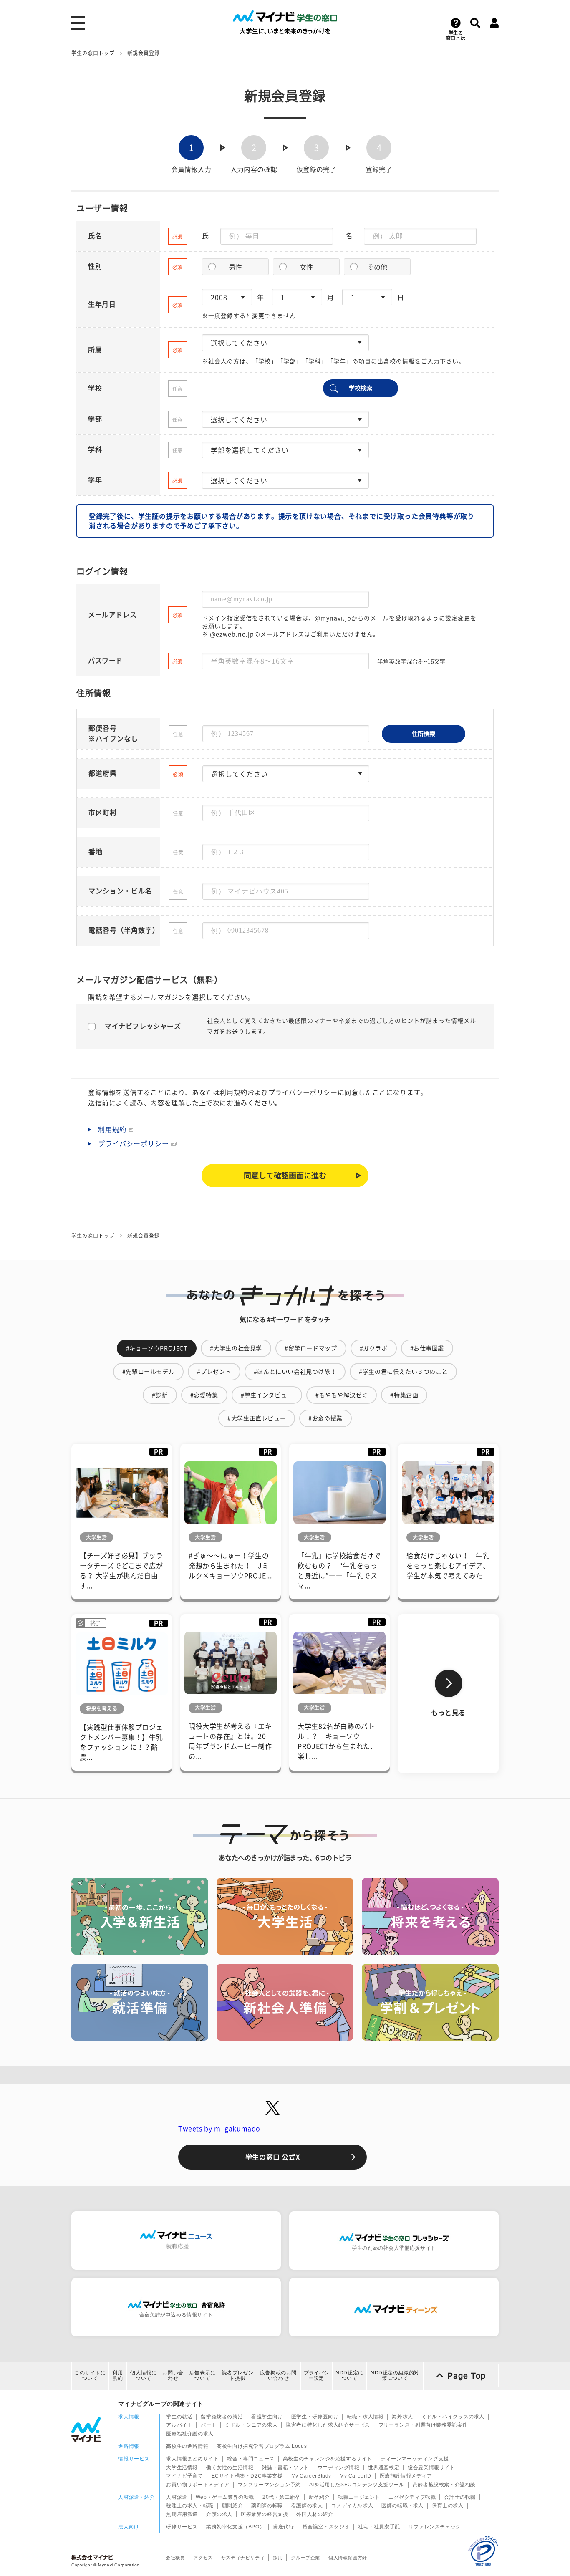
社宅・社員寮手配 (379, 2527)
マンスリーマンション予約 (269, 2485)
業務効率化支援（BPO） (235, 2527)
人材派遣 (177, 2497)
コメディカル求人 (352, 2505)
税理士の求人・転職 (190, 2505)
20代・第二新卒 (281, 2497)
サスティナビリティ (243, 2558)
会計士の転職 (460, 2497)
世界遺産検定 (384, 2468)
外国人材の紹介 (315, 2514)
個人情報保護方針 (348, 2558)
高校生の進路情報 (187, 2446)
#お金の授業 (325, 1418)
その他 (377, 267)
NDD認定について (349, 2375)
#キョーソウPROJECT (157, 1348)
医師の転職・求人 (402, 2505)
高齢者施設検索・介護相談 (444, 2485)
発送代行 (283, 2527)
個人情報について (143, 2375)
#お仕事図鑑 (427, 1348)
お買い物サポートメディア (198, 2485)
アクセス (203, 2558)
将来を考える (102, 1708)
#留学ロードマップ (311, 1348)
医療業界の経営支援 (264, 2514)
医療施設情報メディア (406, 2476)
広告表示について (203, 2375)
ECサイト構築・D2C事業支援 (247, 2476)
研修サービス (182, 2527)
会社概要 (175, 2558)
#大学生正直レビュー (257, 1418)
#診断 (160, 1395)
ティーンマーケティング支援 (415, 2459)
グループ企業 (305, 2558)
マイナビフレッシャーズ (143, 1026)
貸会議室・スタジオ (326, 2527)
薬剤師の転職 (267, 2505)
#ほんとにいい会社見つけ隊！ (295, 1372)
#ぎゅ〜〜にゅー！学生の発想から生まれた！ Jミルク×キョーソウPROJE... (230, 1566)
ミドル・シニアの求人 (251, 2425)
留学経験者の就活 (222, 2417)
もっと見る (448, 1713)
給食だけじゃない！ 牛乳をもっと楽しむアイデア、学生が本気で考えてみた (448, 1566)
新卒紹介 (319, 2497)
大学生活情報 (182, 2468)
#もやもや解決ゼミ (342, 1395)
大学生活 (96, 1537)
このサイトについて (90, 2375)
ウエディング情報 (339, 2468)
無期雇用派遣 (182, 2514)
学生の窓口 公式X (272, 2157)
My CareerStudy (311, 2476)
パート (209, 2425)
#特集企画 (404, 1395)
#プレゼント (214, 1372)
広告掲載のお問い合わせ (278, 2375)
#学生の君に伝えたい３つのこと (403, 1372)
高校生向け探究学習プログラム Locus (262, 2446)
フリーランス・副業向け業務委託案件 (423, 2425)
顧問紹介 (232, 2505)
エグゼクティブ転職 (412, 2497)
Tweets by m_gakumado (219, 2129)
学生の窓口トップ (93, 53)
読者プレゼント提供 (238, 2375)
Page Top (467, 2376)
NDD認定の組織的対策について (395, 2375)
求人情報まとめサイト (192, 2459)
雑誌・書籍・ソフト (285, 2468)
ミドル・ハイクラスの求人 (453, 2417)
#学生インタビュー (267, 1395)
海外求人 (402, 2417)
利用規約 (112, 1130)
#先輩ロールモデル (148, 1372)
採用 (278, 2558)
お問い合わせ (173, 2375)
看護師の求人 (307, 2505)
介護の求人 (219, 2514)
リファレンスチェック (435, 2527)
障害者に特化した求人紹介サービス (328, 2425)
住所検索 (424, 734)
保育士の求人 (448, 2505)
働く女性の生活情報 (230, 2468)
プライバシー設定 (316, 2375)
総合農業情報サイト (431, 2468)
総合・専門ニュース (251, 2459)
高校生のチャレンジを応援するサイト (328, 2459)
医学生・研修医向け (315, 2417)
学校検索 (361, 388)
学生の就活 (179, 2417)
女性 (306, 267)
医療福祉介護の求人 (190, 2434)
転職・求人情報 (365, 2417)
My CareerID (356, 2476)
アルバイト (179, 2425)
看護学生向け (267, 2417)
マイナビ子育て (184, 2476)
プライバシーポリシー (134, 1144)
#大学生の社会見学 (236, 1348)
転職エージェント (359, 2497)
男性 (235, 267)
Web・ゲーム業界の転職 (225, 2497)
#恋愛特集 (204, 1395)
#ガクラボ (374, 1348)
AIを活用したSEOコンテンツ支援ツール (357, 2485)
